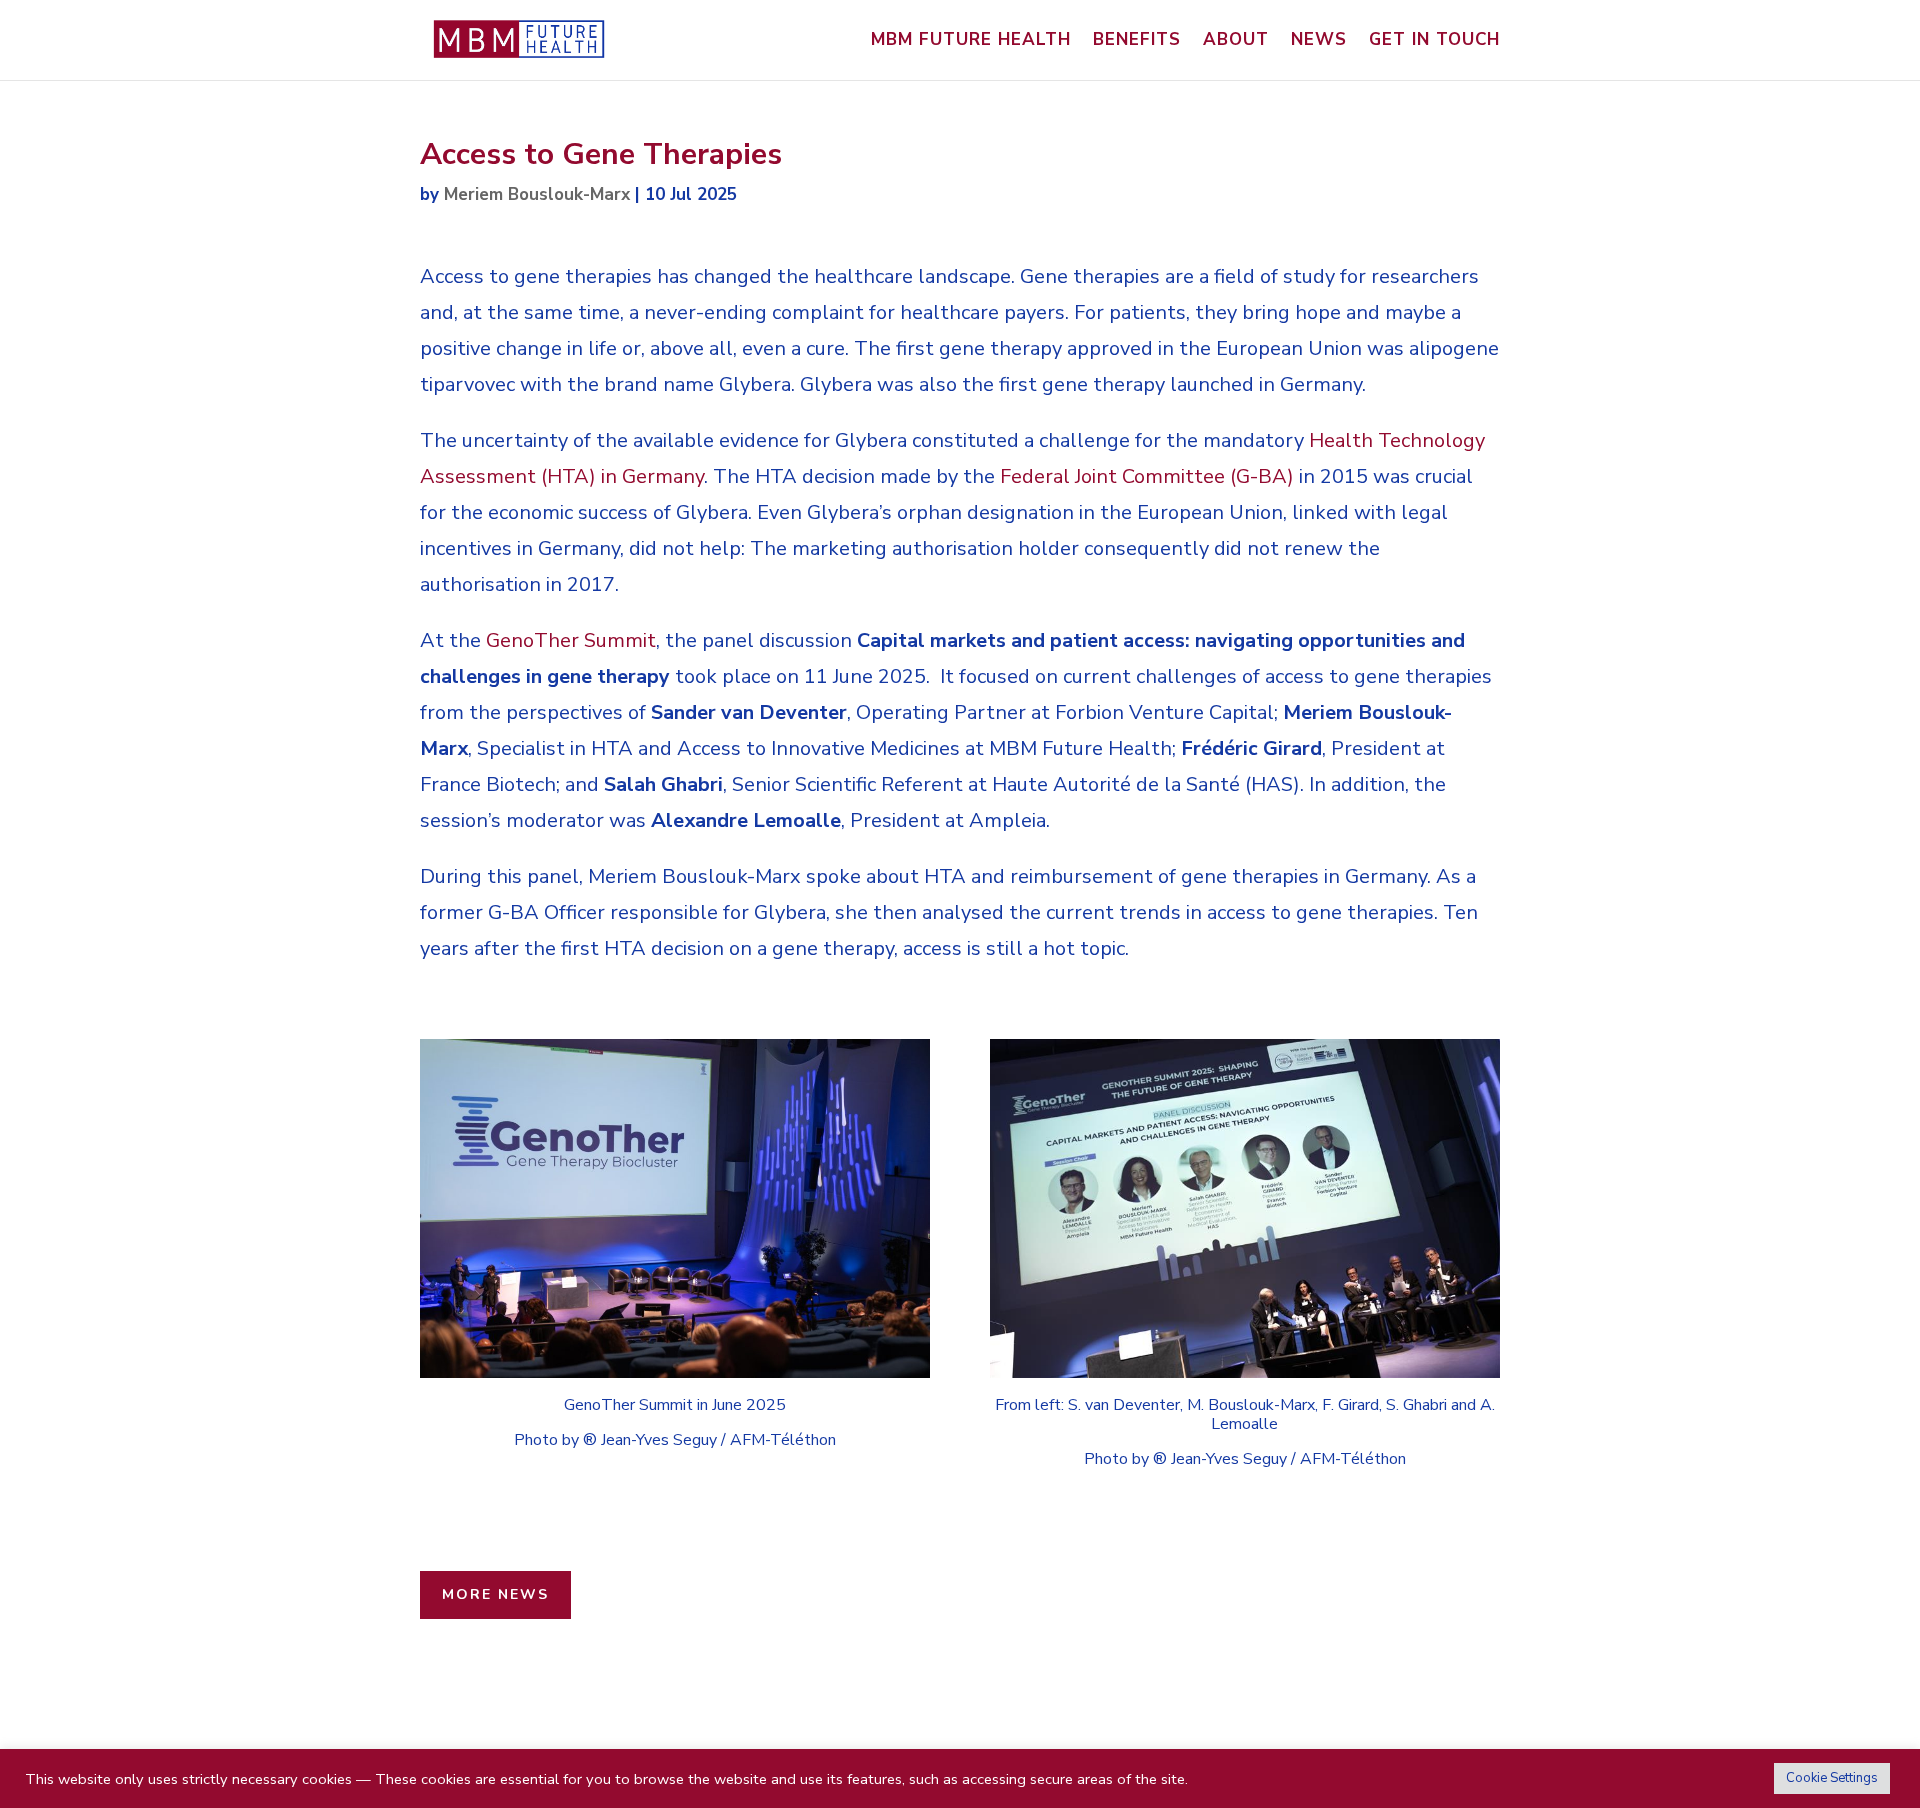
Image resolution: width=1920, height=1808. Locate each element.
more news (495, 1594)
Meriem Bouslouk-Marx (537, 194)
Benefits (1137, 42)
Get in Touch (1434, 42)
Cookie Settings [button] (1832, 1778)
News (1319, 42)
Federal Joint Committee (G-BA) (1147, 476)
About (1236, 42)
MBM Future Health (971, 42)
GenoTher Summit (571, 640)
